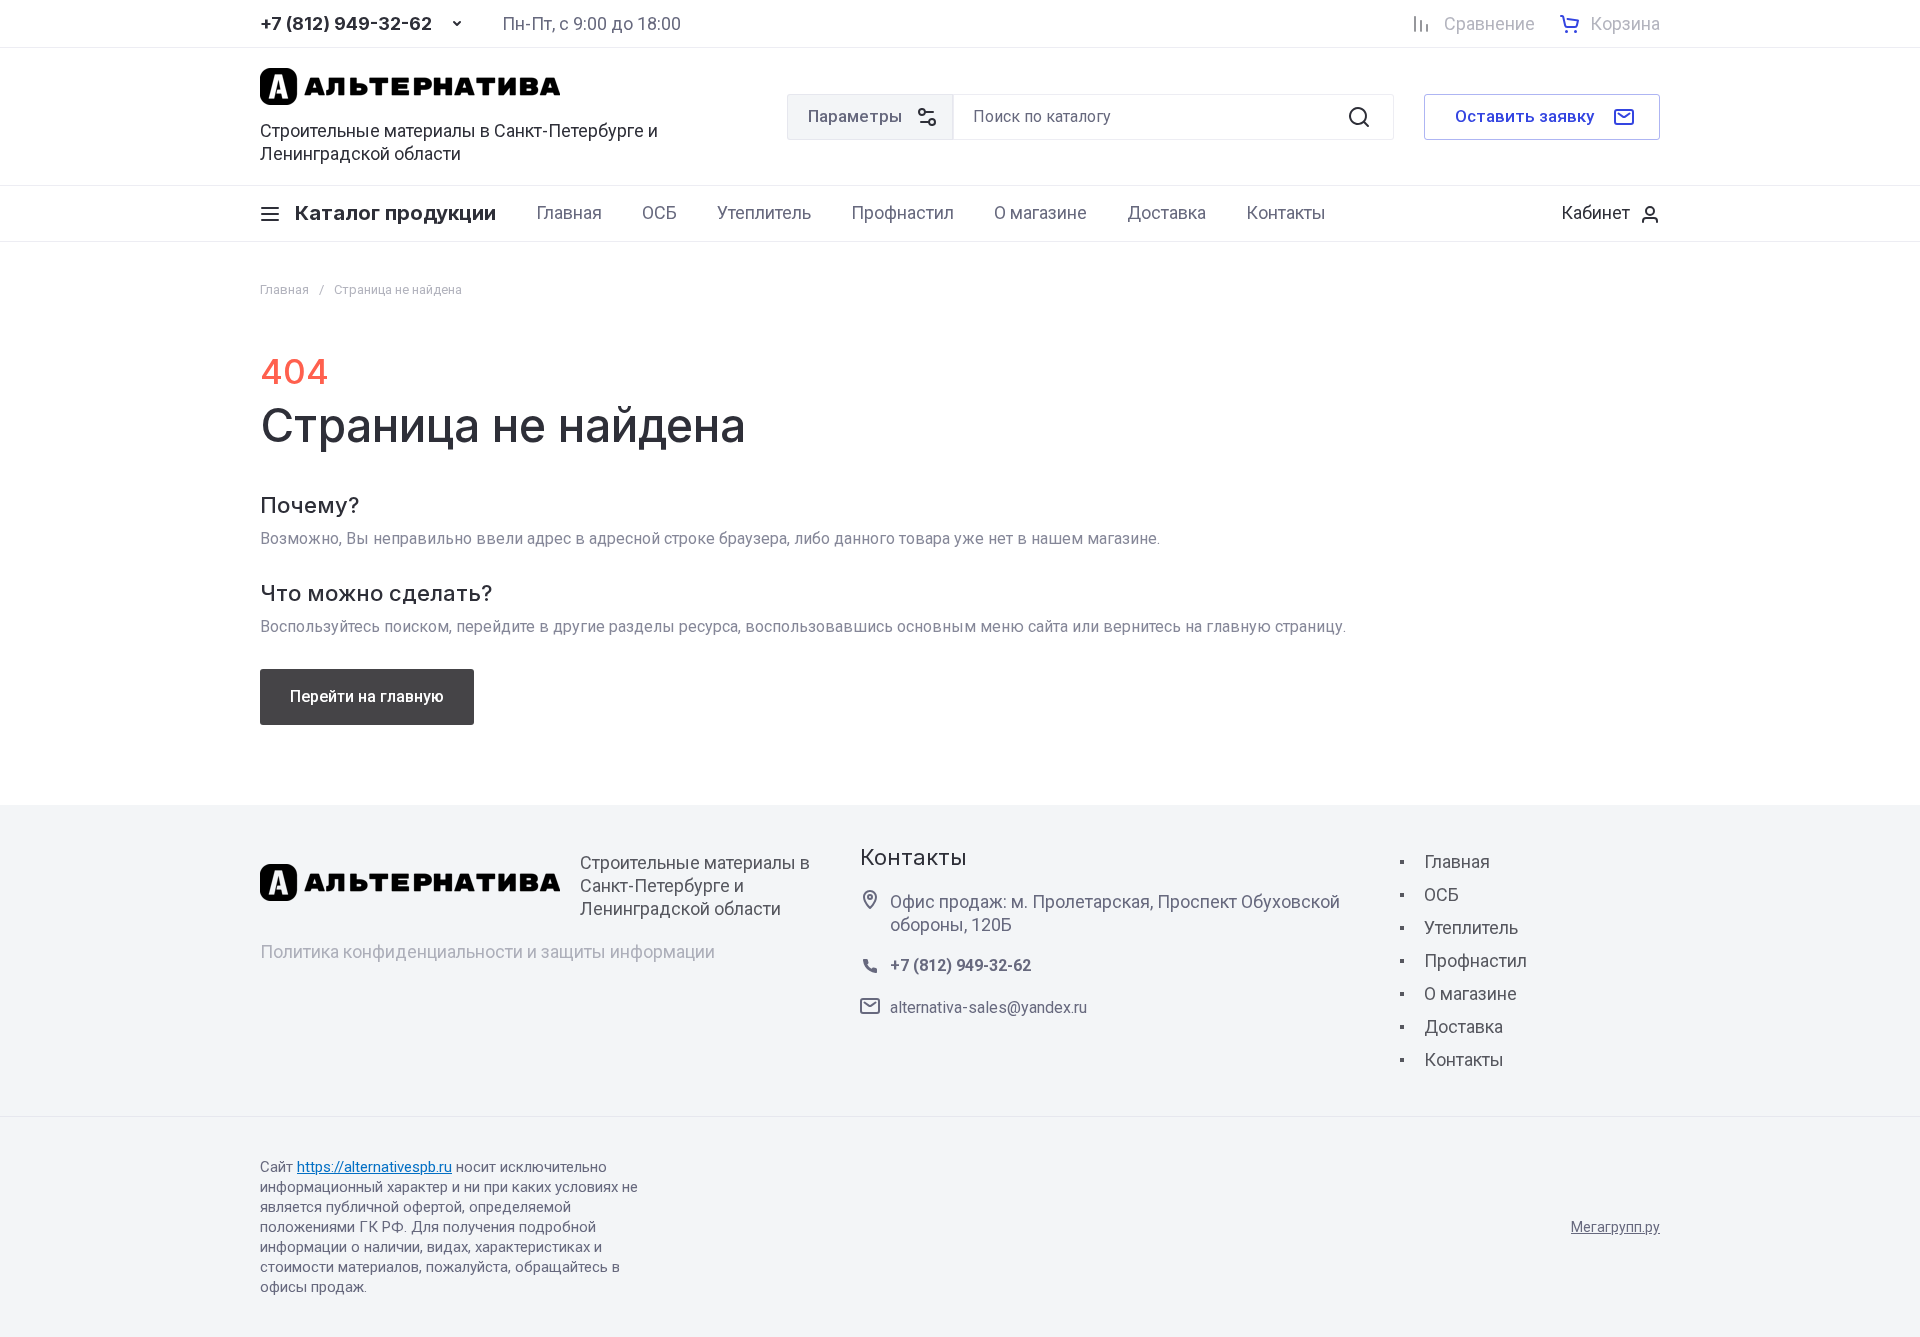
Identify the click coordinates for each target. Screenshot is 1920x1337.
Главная (284, 289)
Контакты (1464, 1059)
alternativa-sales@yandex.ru (988, 1007)
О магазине (1470, 993)
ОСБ (1441, 894)
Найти (1359, 117)
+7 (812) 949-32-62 (346, 24)
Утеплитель (1471, 927)
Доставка (1463, 1026)
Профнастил (1475, 960)
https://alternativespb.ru (374, 1167)
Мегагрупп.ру (1615, 1227)
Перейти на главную (367, 696)
